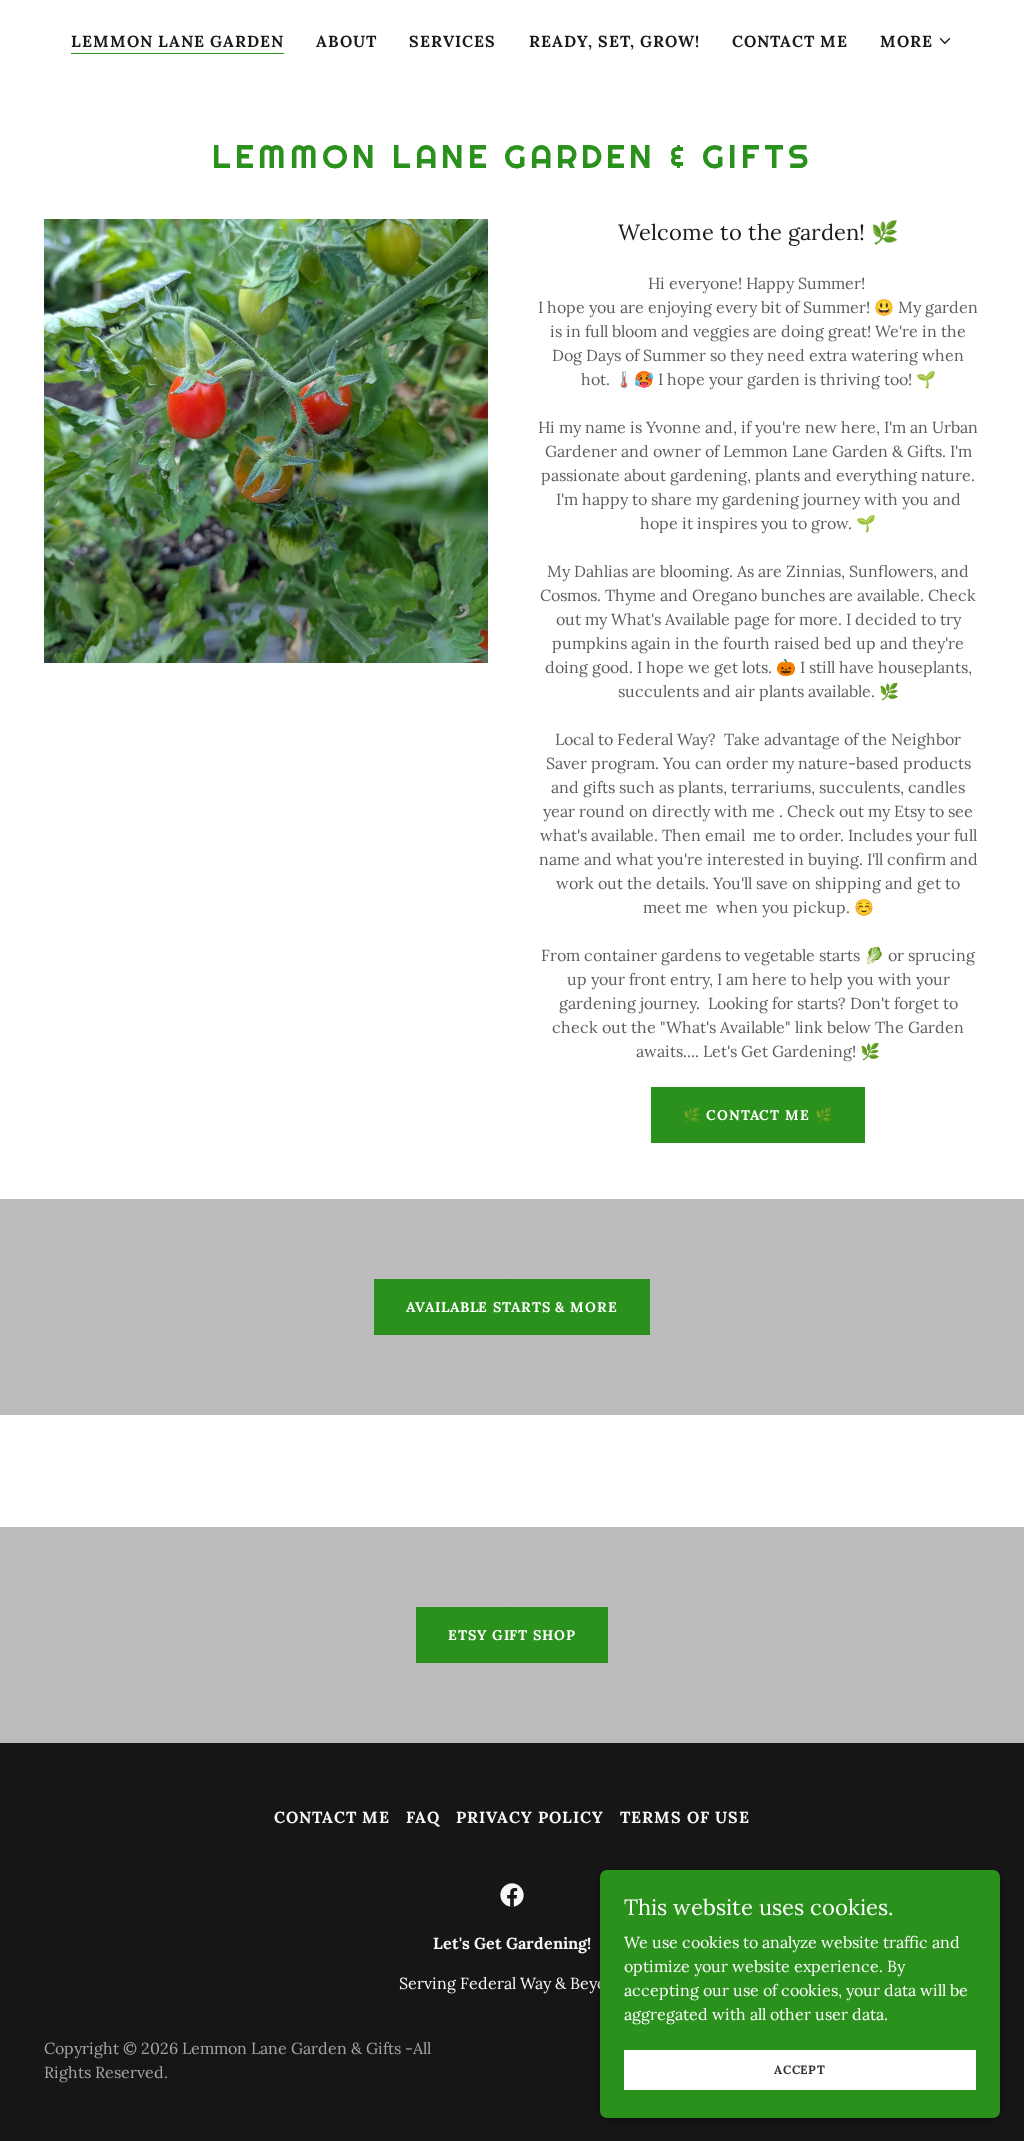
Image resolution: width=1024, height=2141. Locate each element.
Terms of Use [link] (685, 1817)
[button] (916, 41)
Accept (800, 2069)
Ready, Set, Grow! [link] (614, 41)
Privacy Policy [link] (530, 1817)
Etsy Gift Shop (511, 1635)
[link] (512, 1895)
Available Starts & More (511, 1307)
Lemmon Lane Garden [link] (177, 41)
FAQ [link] (423, 1817)
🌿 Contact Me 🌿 (757, 1115)
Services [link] (452, 41)
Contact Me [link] (790, 41)
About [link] (346, 41)
